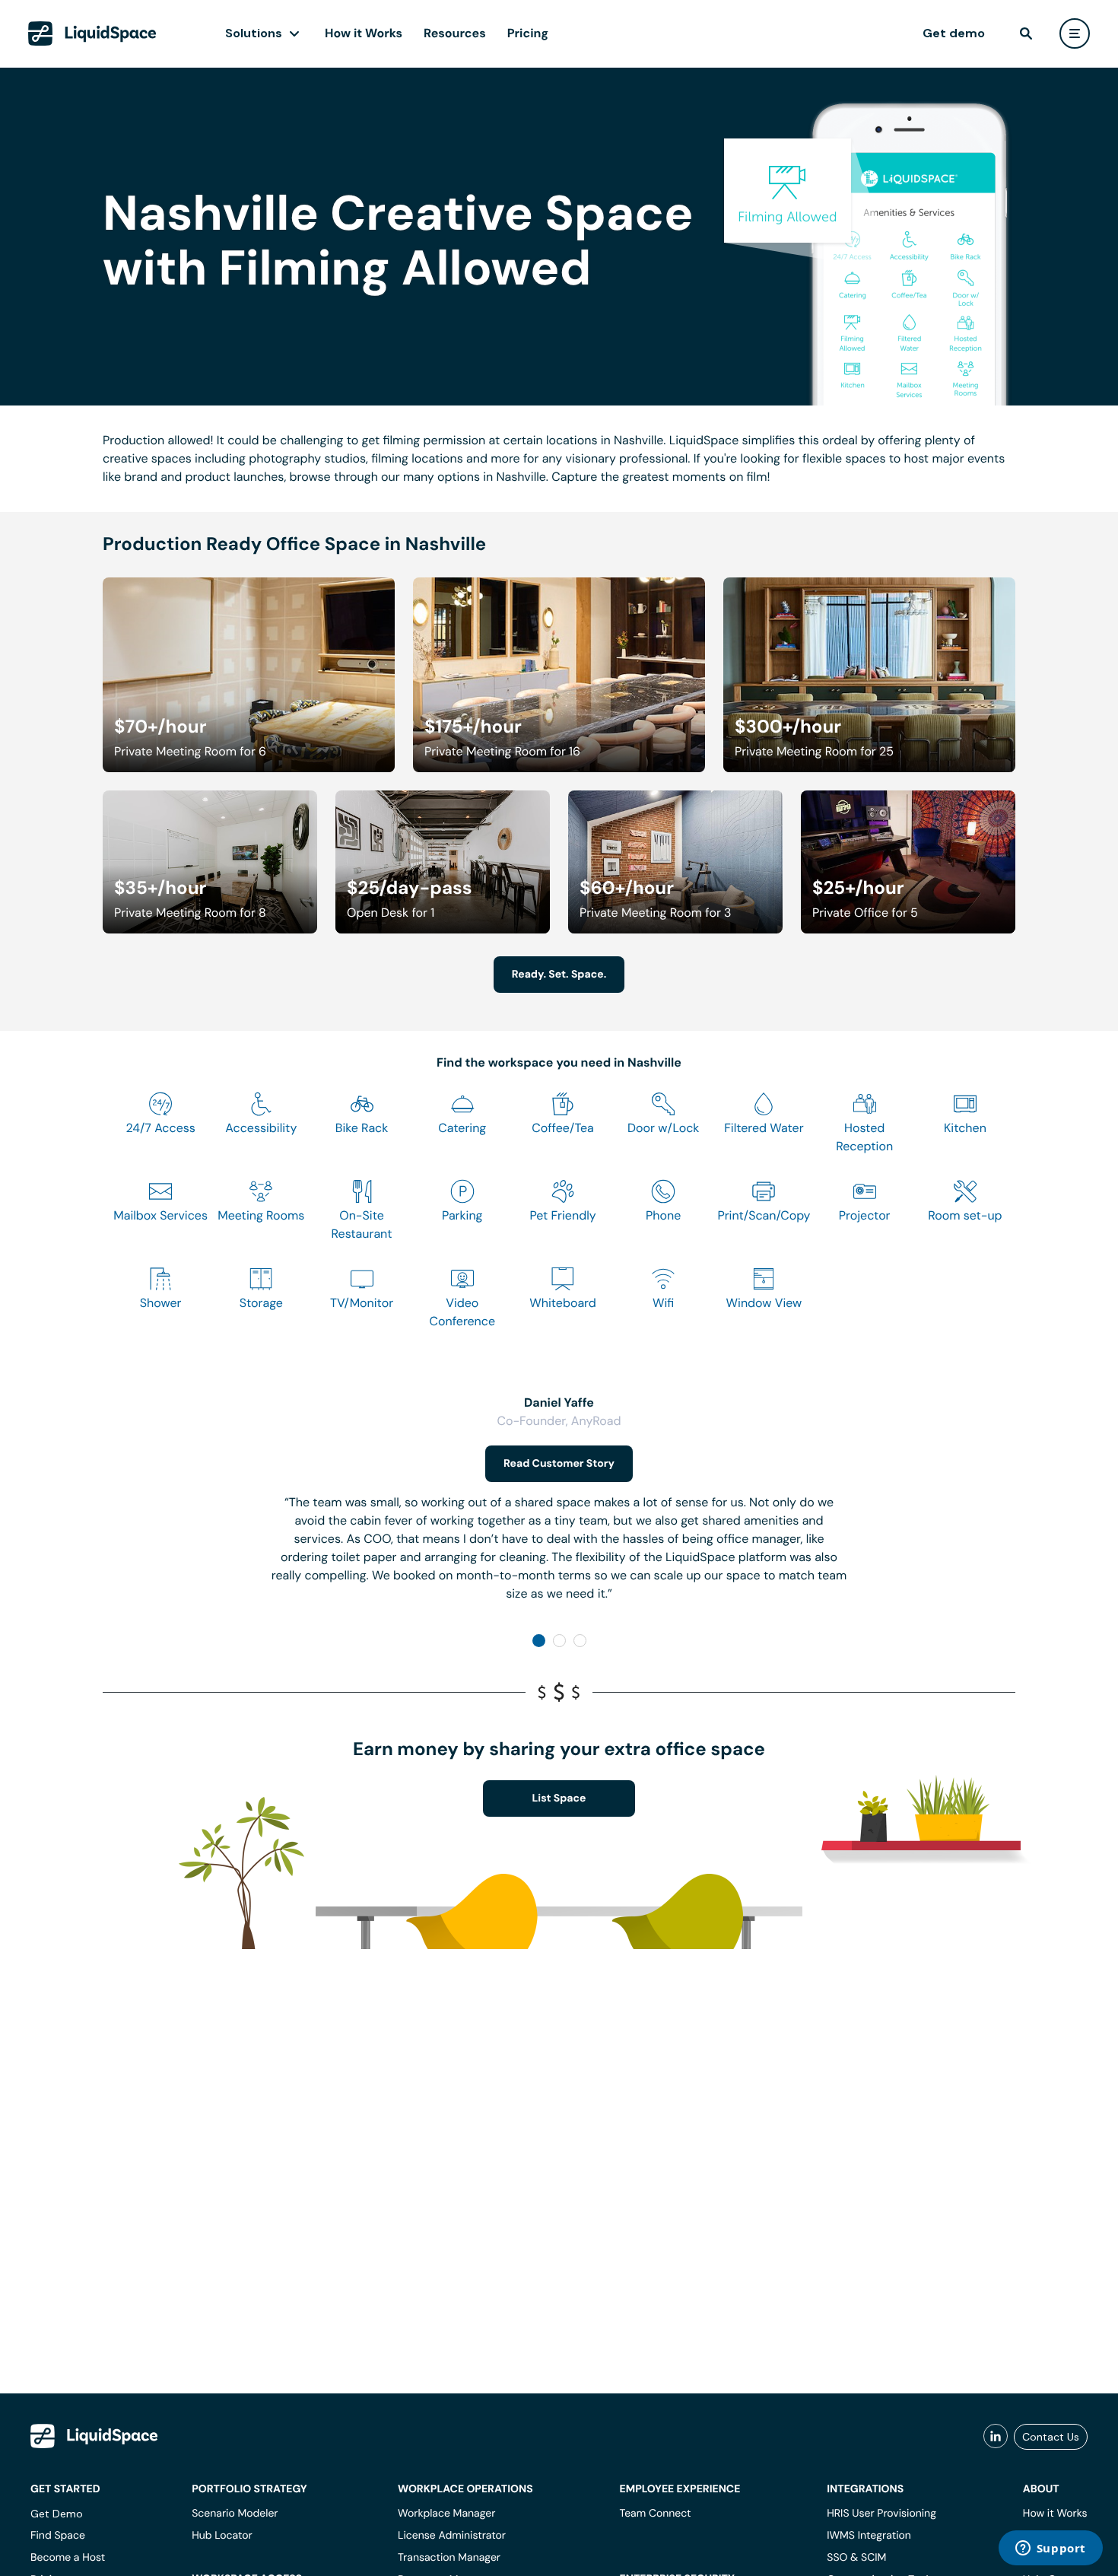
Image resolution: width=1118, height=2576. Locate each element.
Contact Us (1051, 2437)
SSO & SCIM (856, 2558)
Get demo (954, 33)
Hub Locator (222, 2536)
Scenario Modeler (235, 2514)
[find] (1026, 33)
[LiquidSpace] (94, 2436)
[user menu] (1075, 33)
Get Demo (57, 2514)
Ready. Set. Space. (559, 975)
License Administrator (452, 2536)
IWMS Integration (869, 2536)
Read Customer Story (559, 1464)
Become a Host (68, 2558)
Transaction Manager (449, 2558)
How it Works (364, 33)
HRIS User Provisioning (881, 2514)
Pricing (528, 33)
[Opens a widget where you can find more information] (1050, 2549)
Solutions (254, 33)
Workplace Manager (446, 2514)
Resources (455, 33)
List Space (559, 1798)
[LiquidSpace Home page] (92, 33)
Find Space (58, 2536)
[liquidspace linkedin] (996, 2437)
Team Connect (656, 2514)
